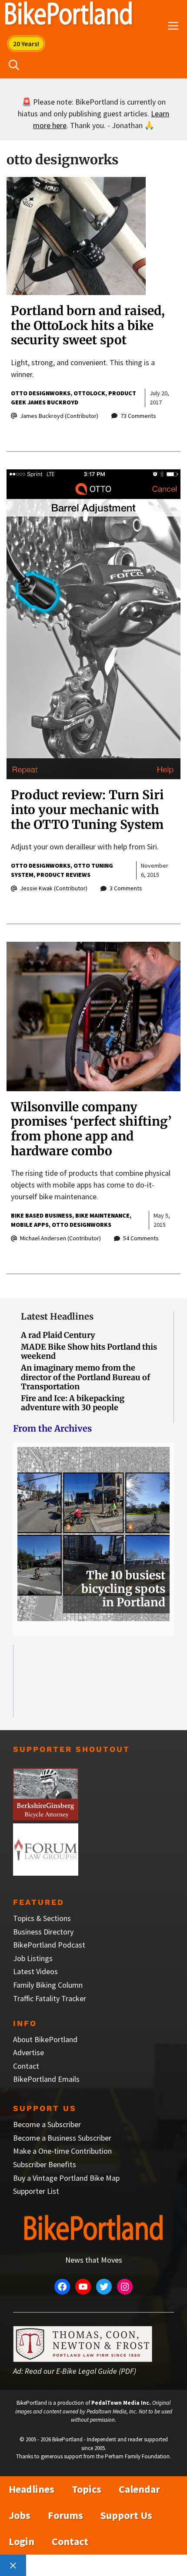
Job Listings (33, 1958)
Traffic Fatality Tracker (50, 1998)
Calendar (139, 2489)
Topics (87, 2489)
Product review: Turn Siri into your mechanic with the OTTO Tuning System (87, 809)
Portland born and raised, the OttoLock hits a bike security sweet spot (88, 325)
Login (22, 2541)
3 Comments (126, 888)
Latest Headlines (57, 1316)
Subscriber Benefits (45, 2164)
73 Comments (138, 416)
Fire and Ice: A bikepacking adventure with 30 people (73, 1403)
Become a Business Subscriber (62, 2138)
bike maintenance (102, 1215)
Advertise (28, 2052)
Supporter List (36, 2191)
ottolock (89, 393)
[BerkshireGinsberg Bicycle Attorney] (46, 1817)
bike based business (42, 1215)
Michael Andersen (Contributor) (60, 1238)
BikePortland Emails (46, 2079)
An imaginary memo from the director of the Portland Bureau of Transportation (85, 1377)
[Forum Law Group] (46, 1873)
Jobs (20, 2515)
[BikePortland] (68, 15)
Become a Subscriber (47, 2124)
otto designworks (41, 393)
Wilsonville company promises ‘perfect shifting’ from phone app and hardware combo (91, 1129)
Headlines (32, 2489)
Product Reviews (63, 875)
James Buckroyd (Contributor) (59, 416)
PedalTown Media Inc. (121, 2403)
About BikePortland (45, 2039)
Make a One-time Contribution (62, 2151)
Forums (65, 2515)
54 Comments (141, 1238)
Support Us (126, 2515)
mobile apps (30, 1225)
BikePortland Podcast (49, 1945)
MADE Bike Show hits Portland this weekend (89, 1352)
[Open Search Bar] (14, 65)
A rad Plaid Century (58, 1335)
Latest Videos (35, 1971)
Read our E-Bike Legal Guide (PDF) (80, 2371)
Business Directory (43, 1932)
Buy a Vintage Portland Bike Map (66, 2178)
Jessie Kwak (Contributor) (54, 888)
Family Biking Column (48, 1985)
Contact (26, 2066)
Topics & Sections (42, 1918)
